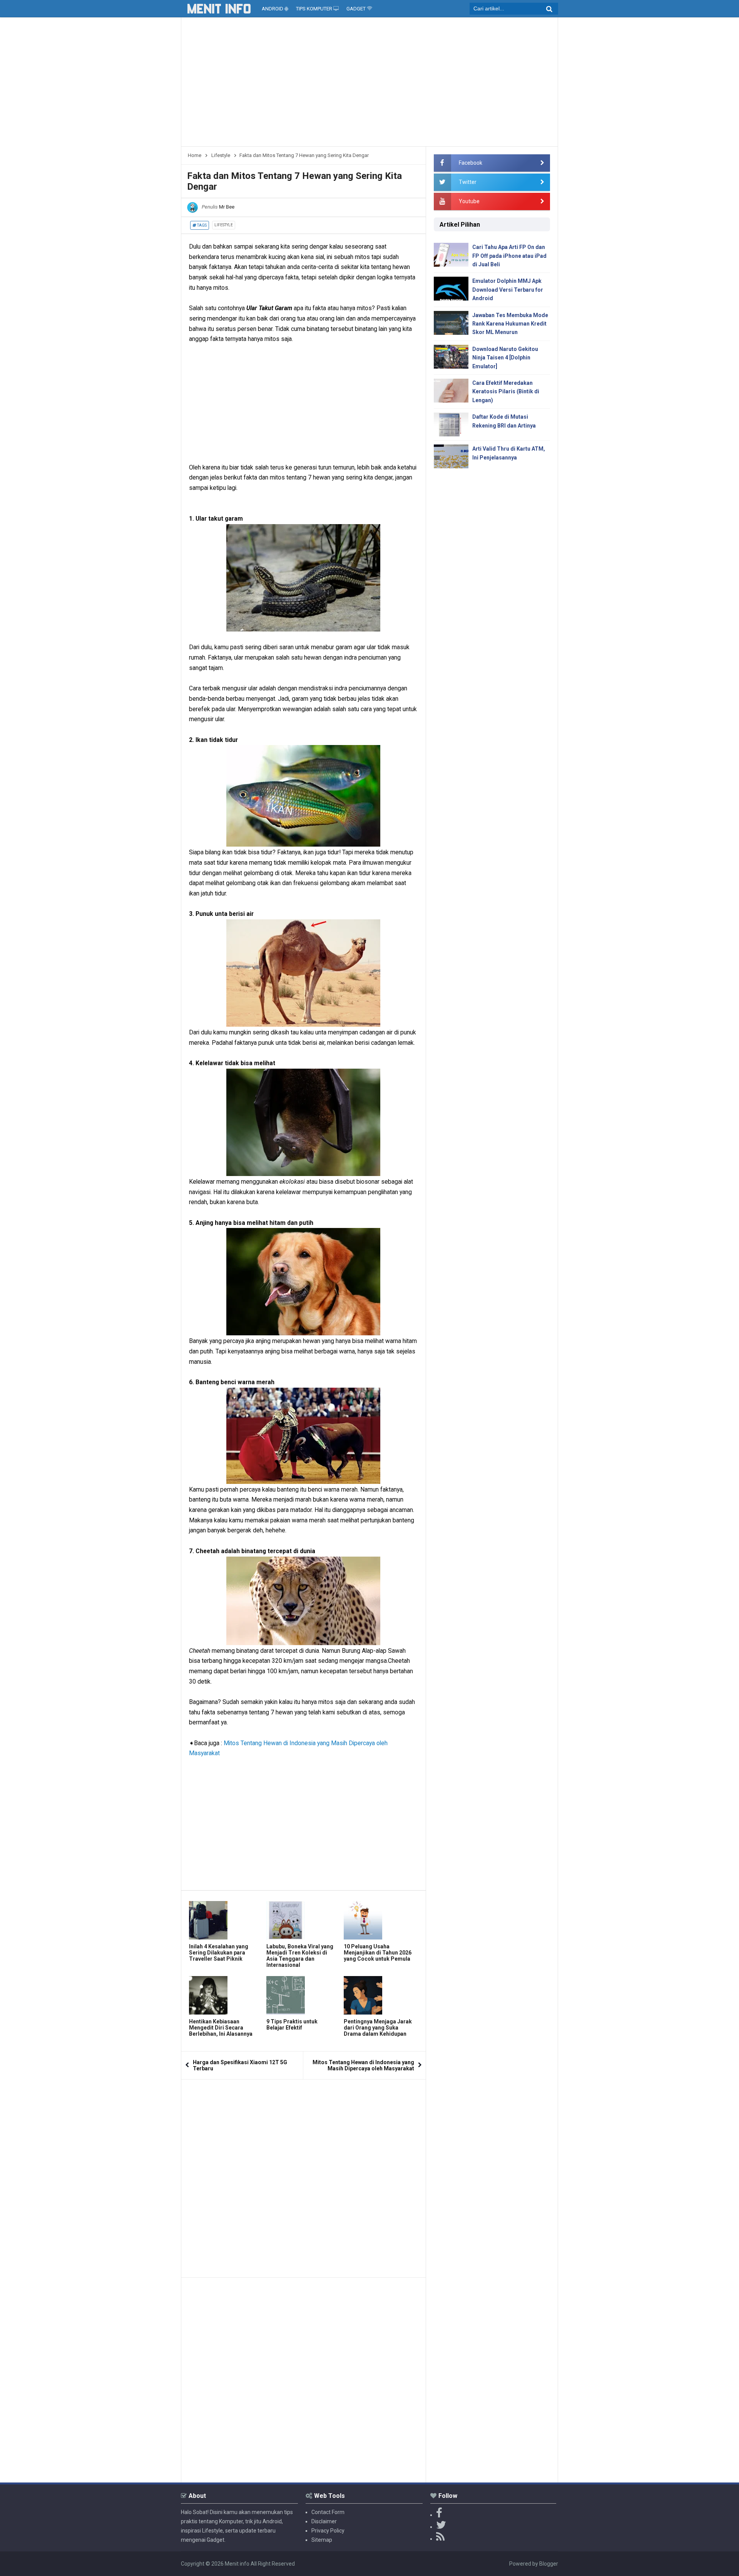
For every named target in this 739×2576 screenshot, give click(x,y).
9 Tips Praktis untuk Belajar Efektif (292, 2025)
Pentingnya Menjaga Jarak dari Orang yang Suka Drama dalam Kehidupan (378, 2028)
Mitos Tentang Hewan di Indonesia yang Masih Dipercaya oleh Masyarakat (363, 2065)
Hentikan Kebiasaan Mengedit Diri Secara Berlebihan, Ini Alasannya (221, 2028)
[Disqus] (303, 2176)
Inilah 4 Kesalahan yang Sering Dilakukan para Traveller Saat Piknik (219, 1953)
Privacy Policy (328, 2531)
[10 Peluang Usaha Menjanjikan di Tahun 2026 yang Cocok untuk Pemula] (380, 1920)
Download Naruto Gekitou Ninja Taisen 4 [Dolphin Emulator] (505, 358)
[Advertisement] (369, 85)
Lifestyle (224, 225)
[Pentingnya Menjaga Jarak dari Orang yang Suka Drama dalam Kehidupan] (380, 1995)
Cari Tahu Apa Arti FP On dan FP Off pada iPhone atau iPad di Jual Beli (509, 256)
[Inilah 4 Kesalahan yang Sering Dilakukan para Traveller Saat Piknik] (226, 1920)
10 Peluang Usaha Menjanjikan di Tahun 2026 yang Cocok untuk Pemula (378, 1953)
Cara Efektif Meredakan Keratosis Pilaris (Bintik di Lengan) (506, 392)
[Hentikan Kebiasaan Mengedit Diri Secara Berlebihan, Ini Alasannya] (226, 1995)
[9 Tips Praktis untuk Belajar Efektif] (303, 1995)
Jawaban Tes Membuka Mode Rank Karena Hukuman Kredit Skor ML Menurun (510, 324)
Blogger (549, 2564)
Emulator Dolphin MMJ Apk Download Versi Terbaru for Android (508, 290)
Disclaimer (324, 2521)
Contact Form (328, 2512)
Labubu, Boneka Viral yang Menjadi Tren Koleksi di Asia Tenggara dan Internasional (300, 1956)
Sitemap (322, 2540)
